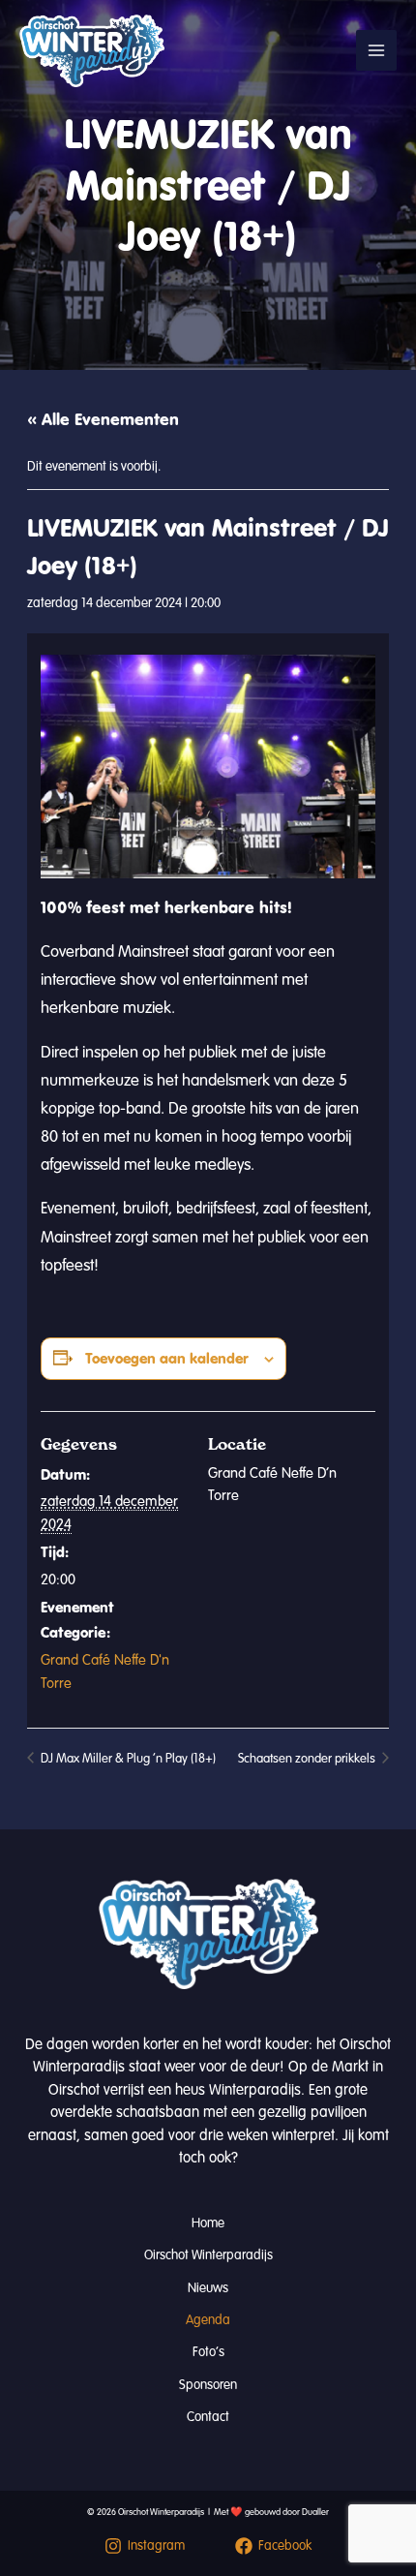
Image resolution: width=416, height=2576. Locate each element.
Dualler (315, 2512)
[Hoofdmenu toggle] (376, 50)
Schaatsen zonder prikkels (308, 1759)
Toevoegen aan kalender (167, 1358)
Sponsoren (208, 2385)
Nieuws (208, 2288)
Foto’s (208, 2352)
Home (208, 2223)
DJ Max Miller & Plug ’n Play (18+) (127, 1759)
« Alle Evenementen (103, 419)
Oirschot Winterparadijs (208, 2255)
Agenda (208, 2320)
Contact (208, 2417)
